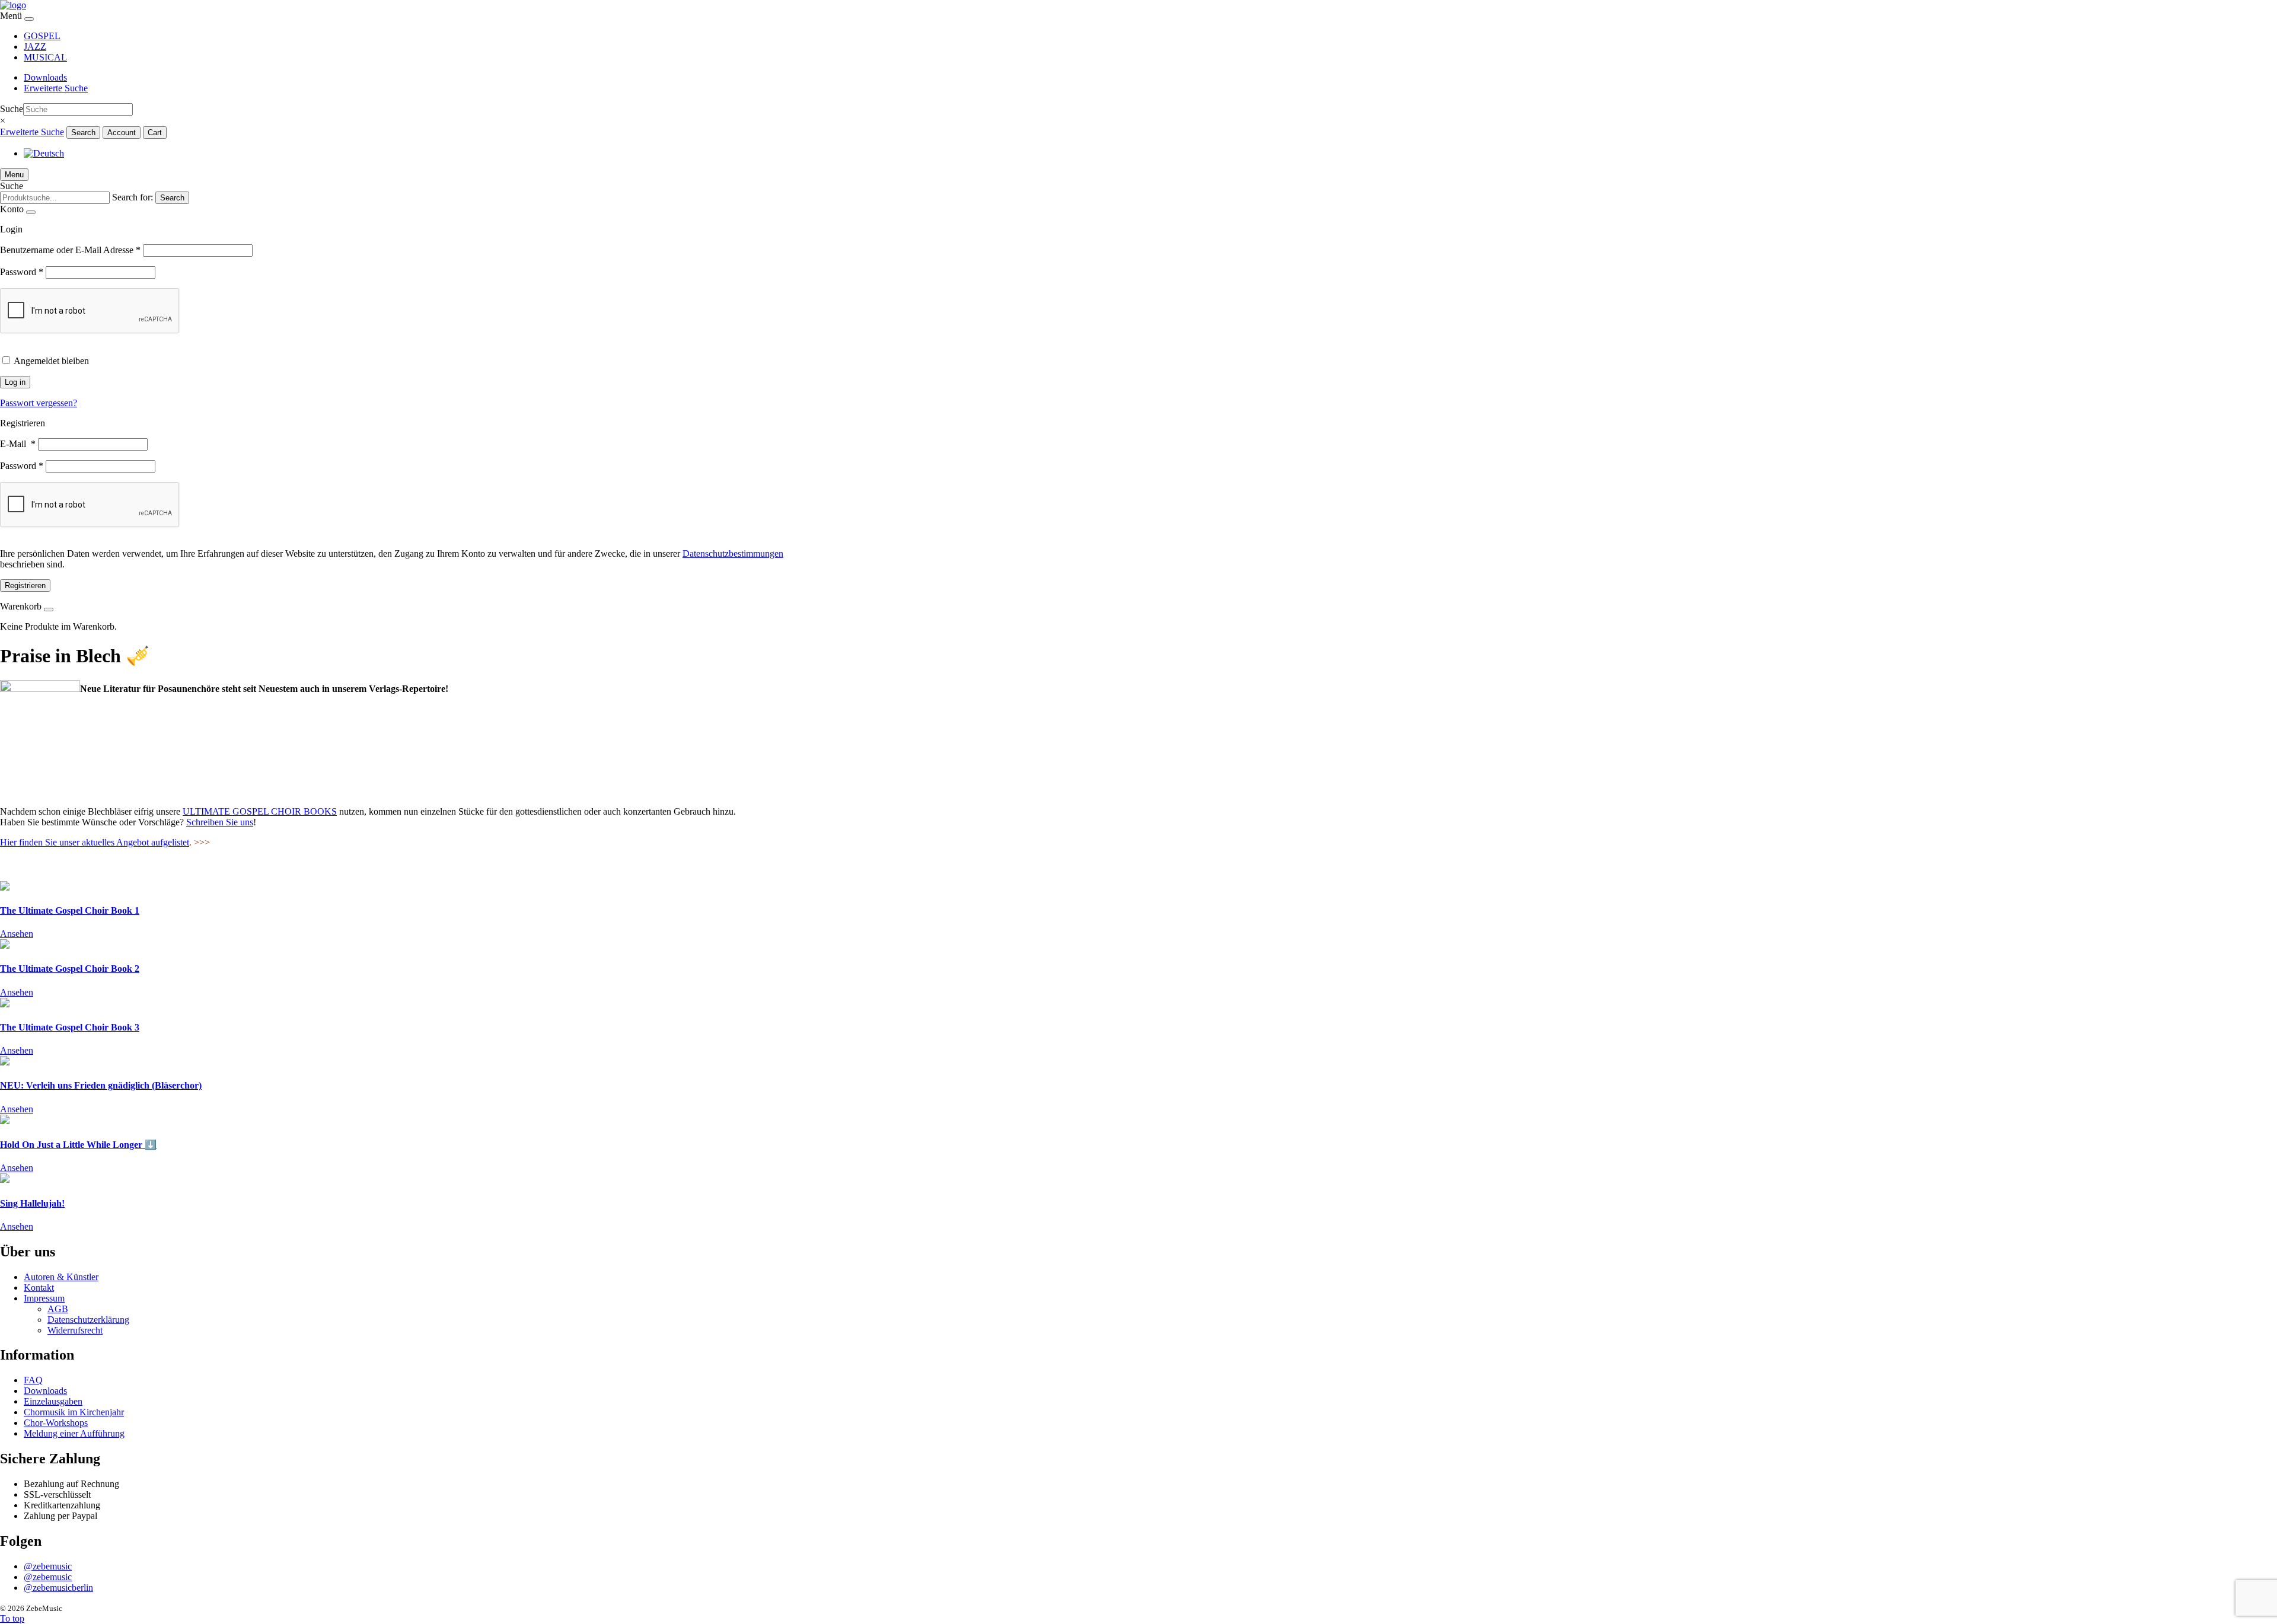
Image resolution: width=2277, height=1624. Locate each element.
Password (22, 272)
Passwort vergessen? (39, 403)
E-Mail (18, 444)
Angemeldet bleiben (51, 361)
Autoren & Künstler (61, 1277)
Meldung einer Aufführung (74, 1433)
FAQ (33, 1380)
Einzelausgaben (53, 1401)
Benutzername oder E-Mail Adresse (70, 250)
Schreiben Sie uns (220, 822)
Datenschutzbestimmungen (733, 553)
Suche (12, 109)
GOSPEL (42, 36)
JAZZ (35, 47)
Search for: (133, 197)
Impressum (44, 1298)
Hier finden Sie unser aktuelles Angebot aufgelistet (95, 842)
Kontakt (39, 1288)
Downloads (45, 77)
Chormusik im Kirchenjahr (74, 1412)
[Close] (29, 19)
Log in (15, 382)
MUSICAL (45, 57)
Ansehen (17, 934)
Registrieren (25, 586)
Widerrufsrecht (75, 1330)
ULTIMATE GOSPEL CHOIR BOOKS (260, 811)
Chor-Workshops (56, 1423)
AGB (58, 1309)
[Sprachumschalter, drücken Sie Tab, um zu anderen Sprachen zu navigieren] (44, 153)
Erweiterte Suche (56, 88)
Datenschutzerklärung (88, 1320)
